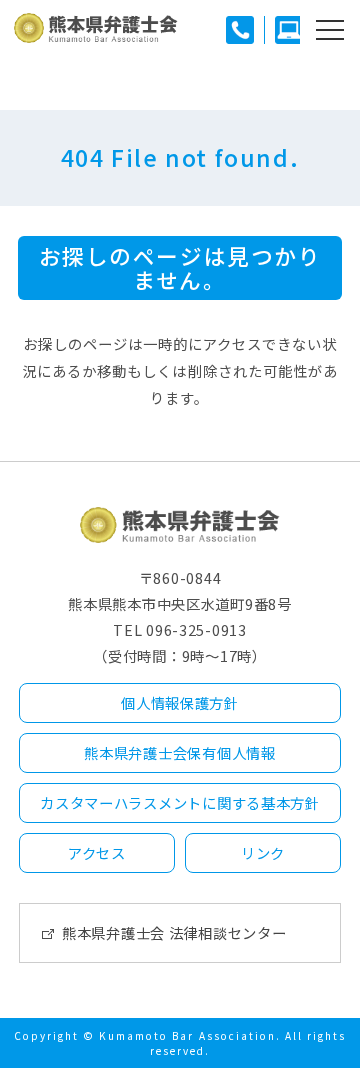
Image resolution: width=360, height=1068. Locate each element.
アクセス (97, 852)
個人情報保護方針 (180, 702)
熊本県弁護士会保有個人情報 (179, 752)
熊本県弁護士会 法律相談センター (174, 932)
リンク (263, 852)
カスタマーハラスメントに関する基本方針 (180, 802)
